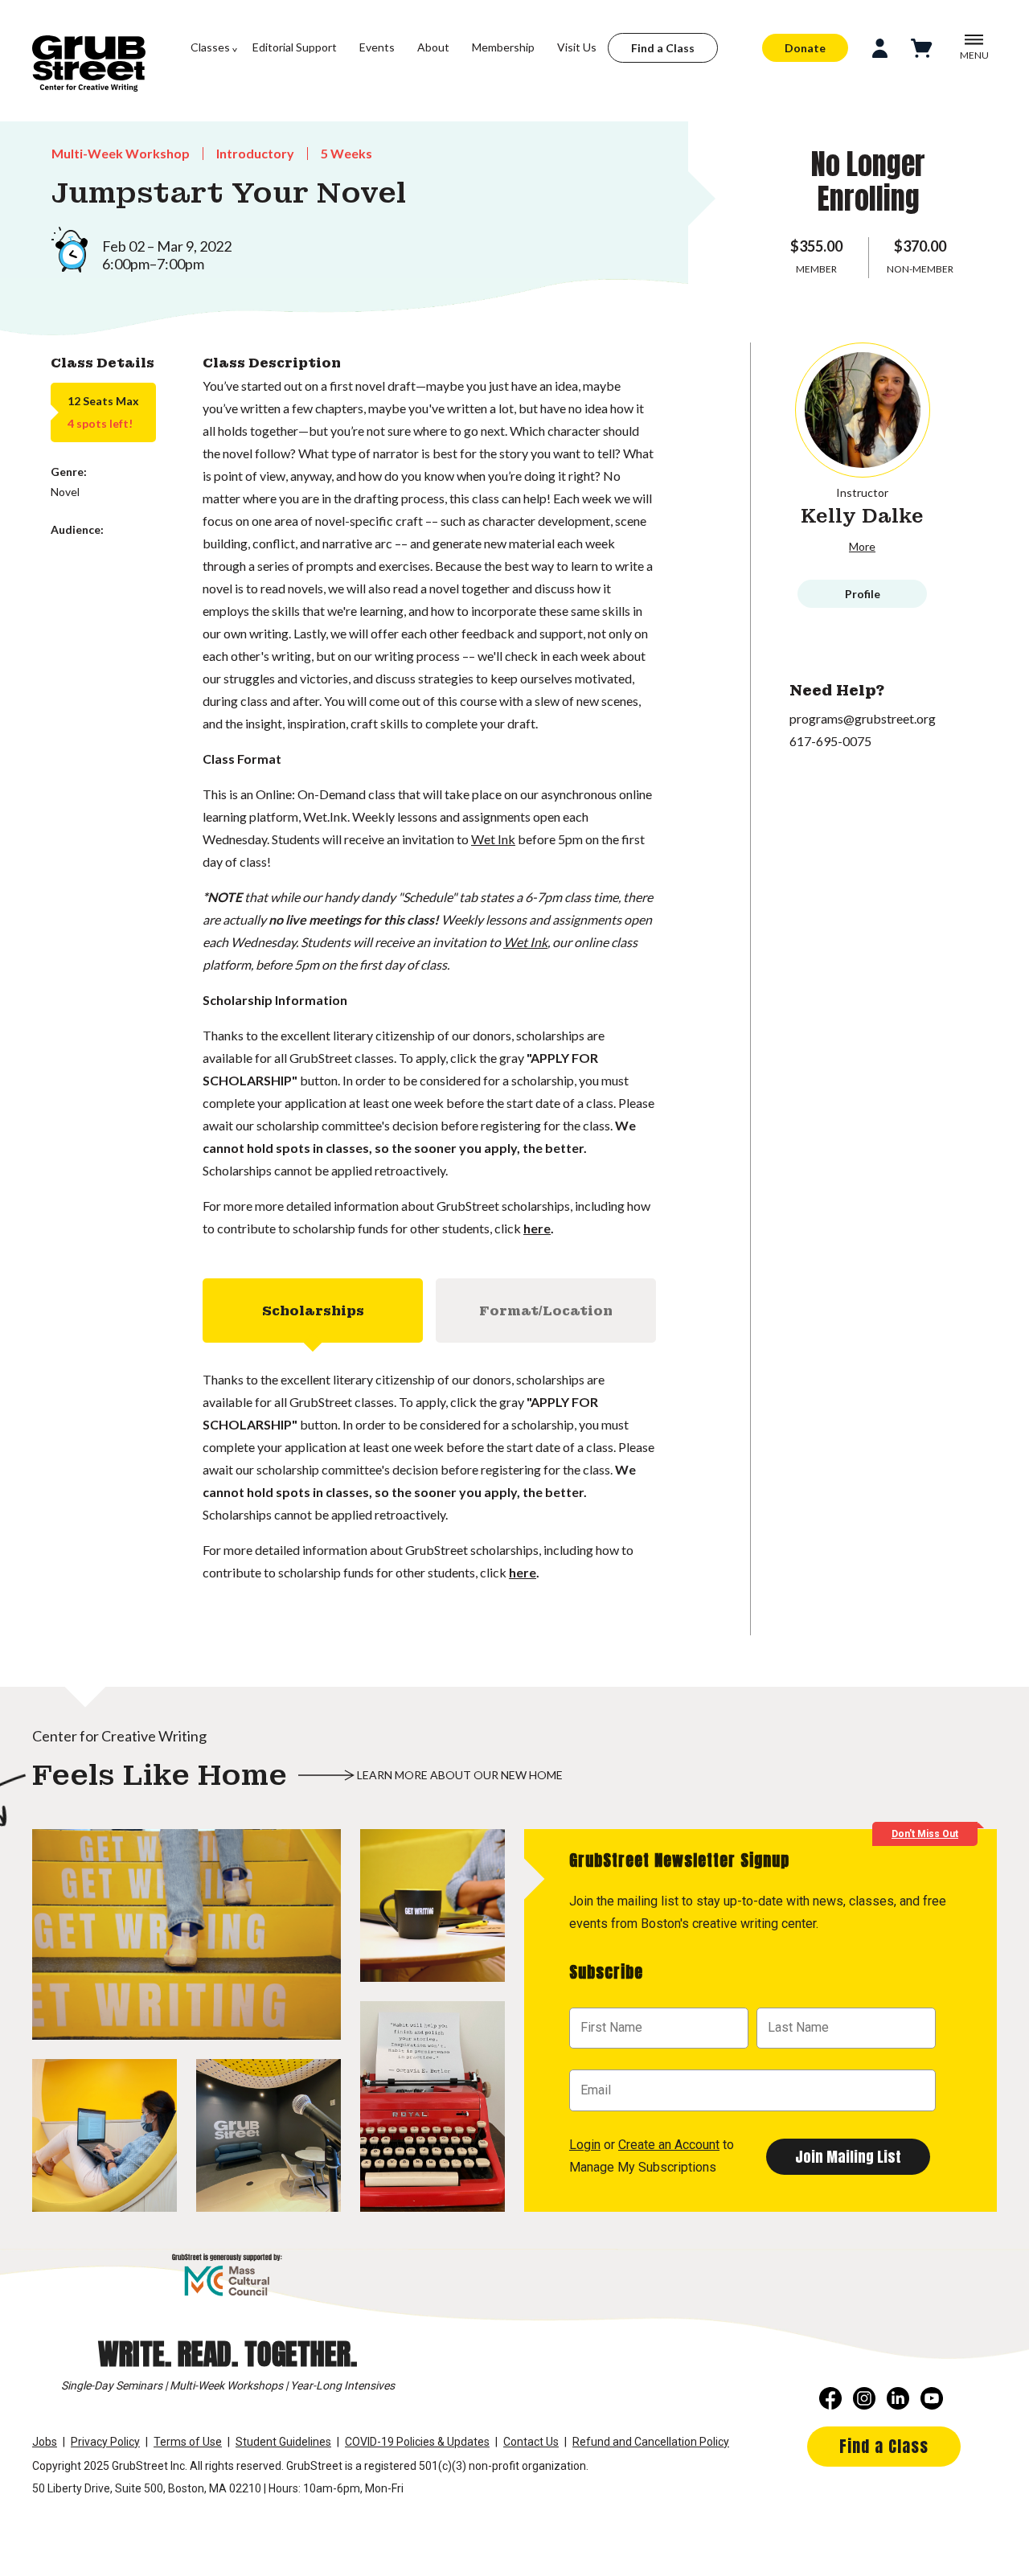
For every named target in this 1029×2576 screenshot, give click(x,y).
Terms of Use (188, 2442)
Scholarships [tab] (313, 1311)
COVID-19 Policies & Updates (417, 2442)
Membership (503, 47)
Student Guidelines (283, 2442)
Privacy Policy (105, 2442)
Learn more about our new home (460, 1775)
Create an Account (669, 2145)
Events (377, 47)
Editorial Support (295, 47)
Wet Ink (493, 839)
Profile (863, 594)
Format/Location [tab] (546, 1311)
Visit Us (577, 47)
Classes (210, 47)
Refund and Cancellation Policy (651, 2442)
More (862, 546)
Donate (805, 48)
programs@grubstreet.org (863, 718)
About (433, 47)
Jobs (45, 2442)
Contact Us (531, 2442)
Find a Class (663, 48)
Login (585, 2145)
